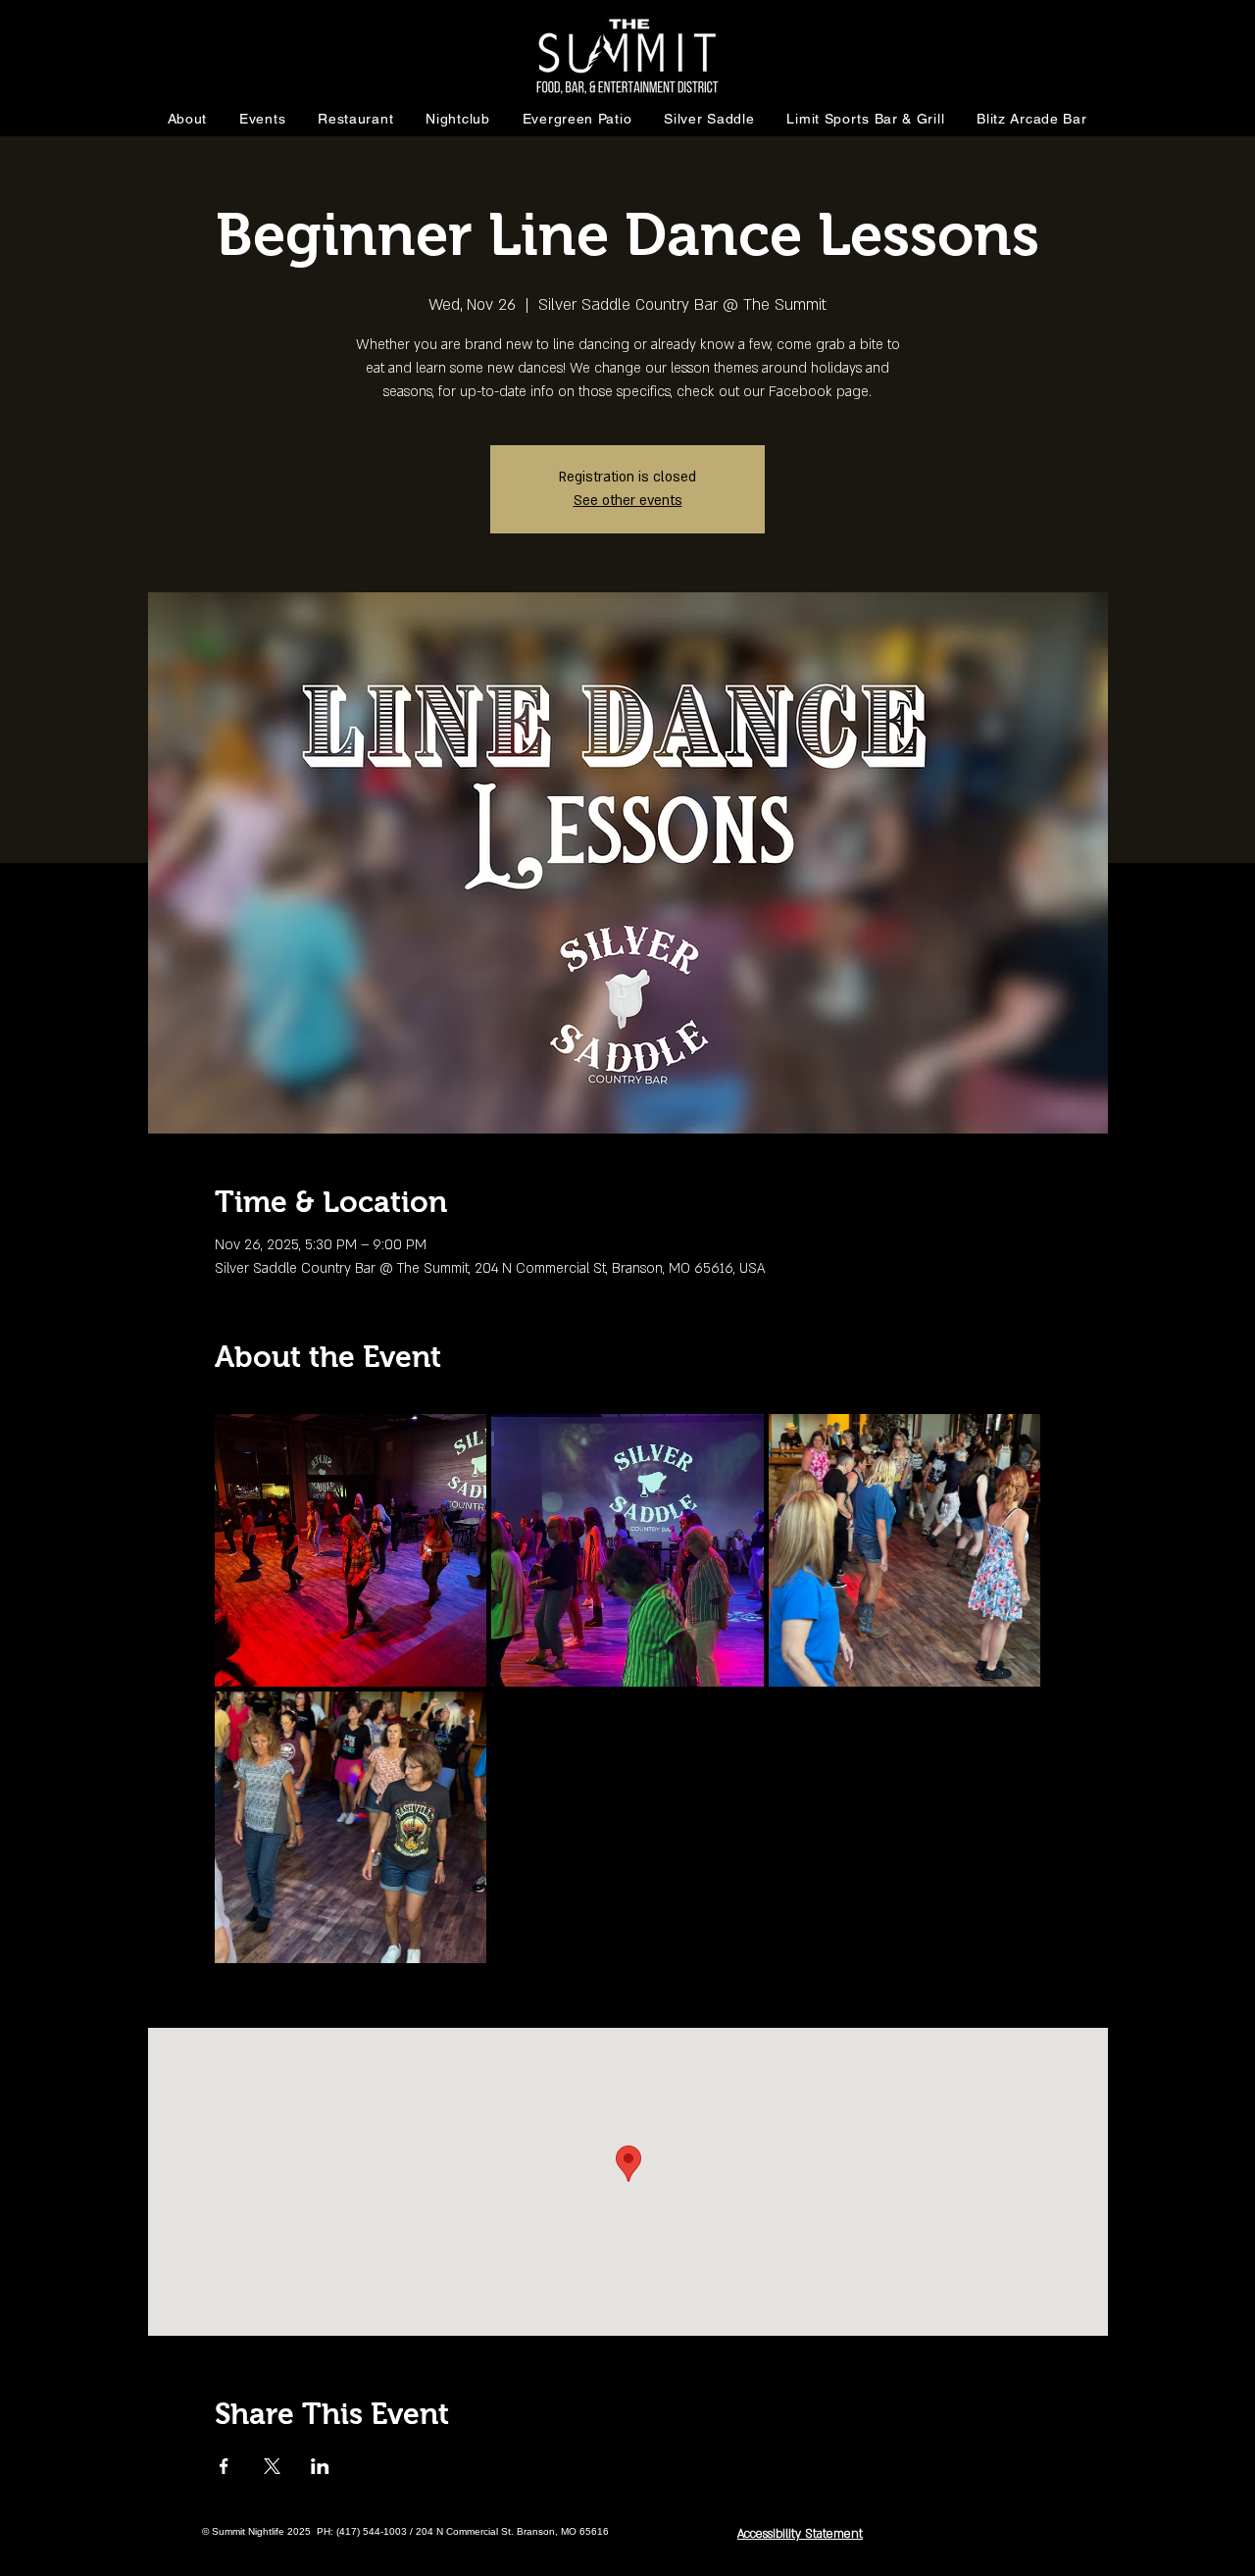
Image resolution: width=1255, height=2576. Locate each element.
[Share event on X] (272, 2466)
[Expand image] (351, 1550)
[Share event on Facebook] (224, 2466)
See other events (628, 501)
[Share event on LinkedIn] (320, 2466)
